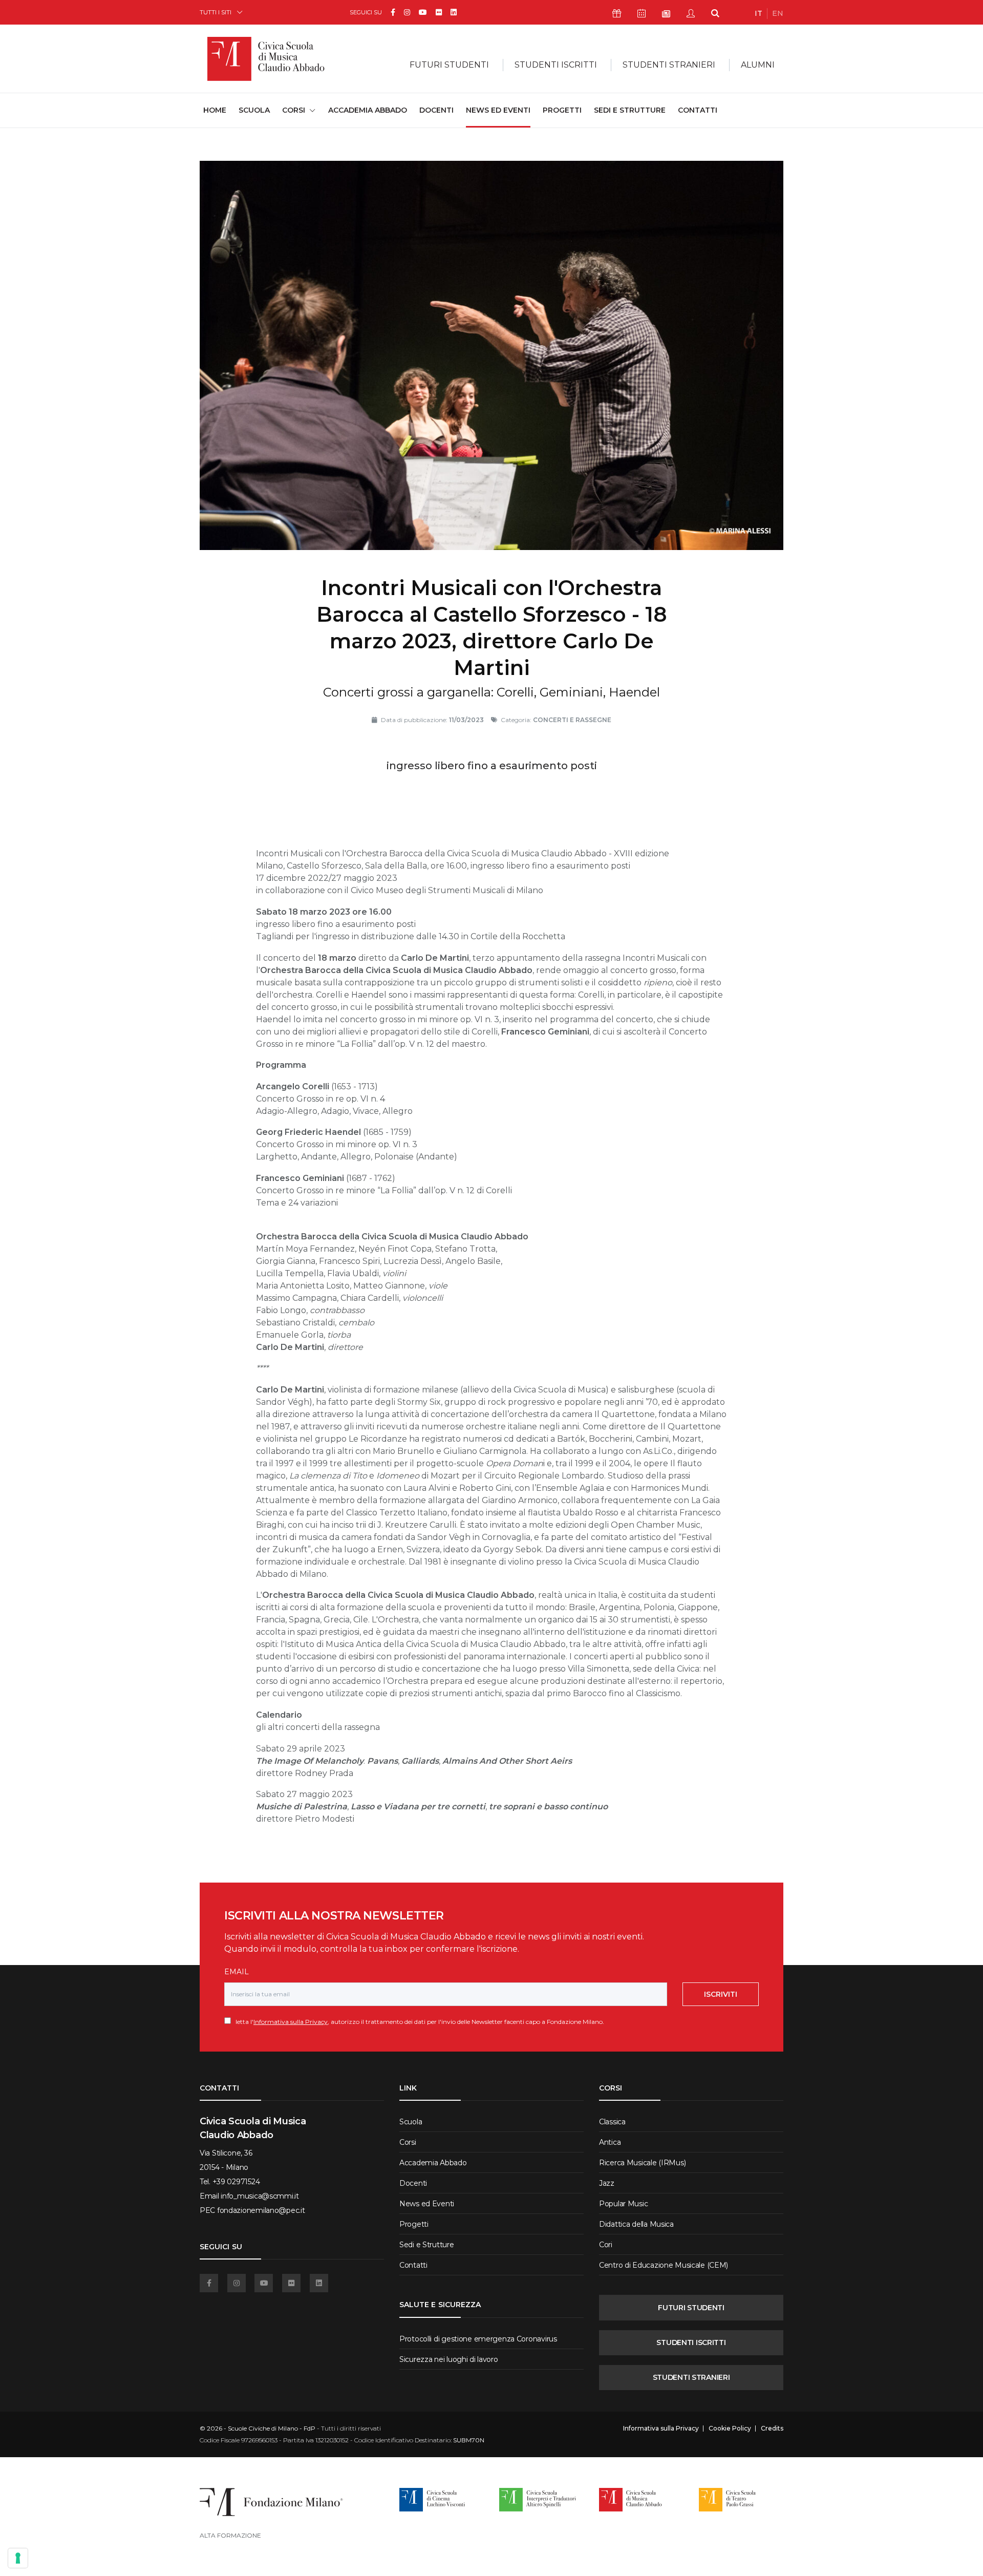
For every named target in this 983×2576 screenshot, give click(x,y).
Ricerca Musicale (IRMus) (642, 2163)
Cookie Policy (730, 2429)
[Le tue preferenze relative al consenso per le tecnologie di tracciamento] (18, 2558)
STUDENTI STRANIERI (691, 2377)
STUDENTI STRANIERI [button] (669, 65)
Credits (772, 2429)
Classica (612, 2122)
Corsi (408, 2142)
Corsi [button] (294, 110)
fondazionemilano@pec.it (261, 2210)
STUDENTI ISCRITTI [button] (556, 65)
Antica (610, 2142)
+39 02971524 (236, 2182)
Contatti (698, 110)
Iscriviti (721, 1994)
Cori (606, 2245)
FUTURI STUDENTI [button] (449, 65)
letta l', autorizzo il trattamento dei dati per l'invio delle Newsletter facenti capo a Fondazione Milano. (418, 2022)
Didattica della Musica (636, 2224)
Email (237, 1972)
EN (778, 13)
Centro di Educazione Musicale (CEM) (664, 2265)
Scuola (254, 110)
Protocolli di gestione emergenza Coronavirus (478, 2339)
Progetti (562, 110)
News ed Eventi (498, 110)
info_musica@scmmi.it (260, 2196)
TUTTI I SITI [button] (216, 12)
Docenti (436, 110)
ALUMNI (758, 65)
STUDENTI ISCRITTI (691, 2342)
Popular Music (623, 2204)
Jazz (607, 2183)
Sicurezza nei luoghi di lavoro (449, 2359)
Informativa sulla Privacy (291, 2022)
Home (215, 110)
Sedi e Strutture (630, 110)
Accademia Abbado (368, 110)
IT (758, 13)
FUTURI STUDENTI (691, 2308)
